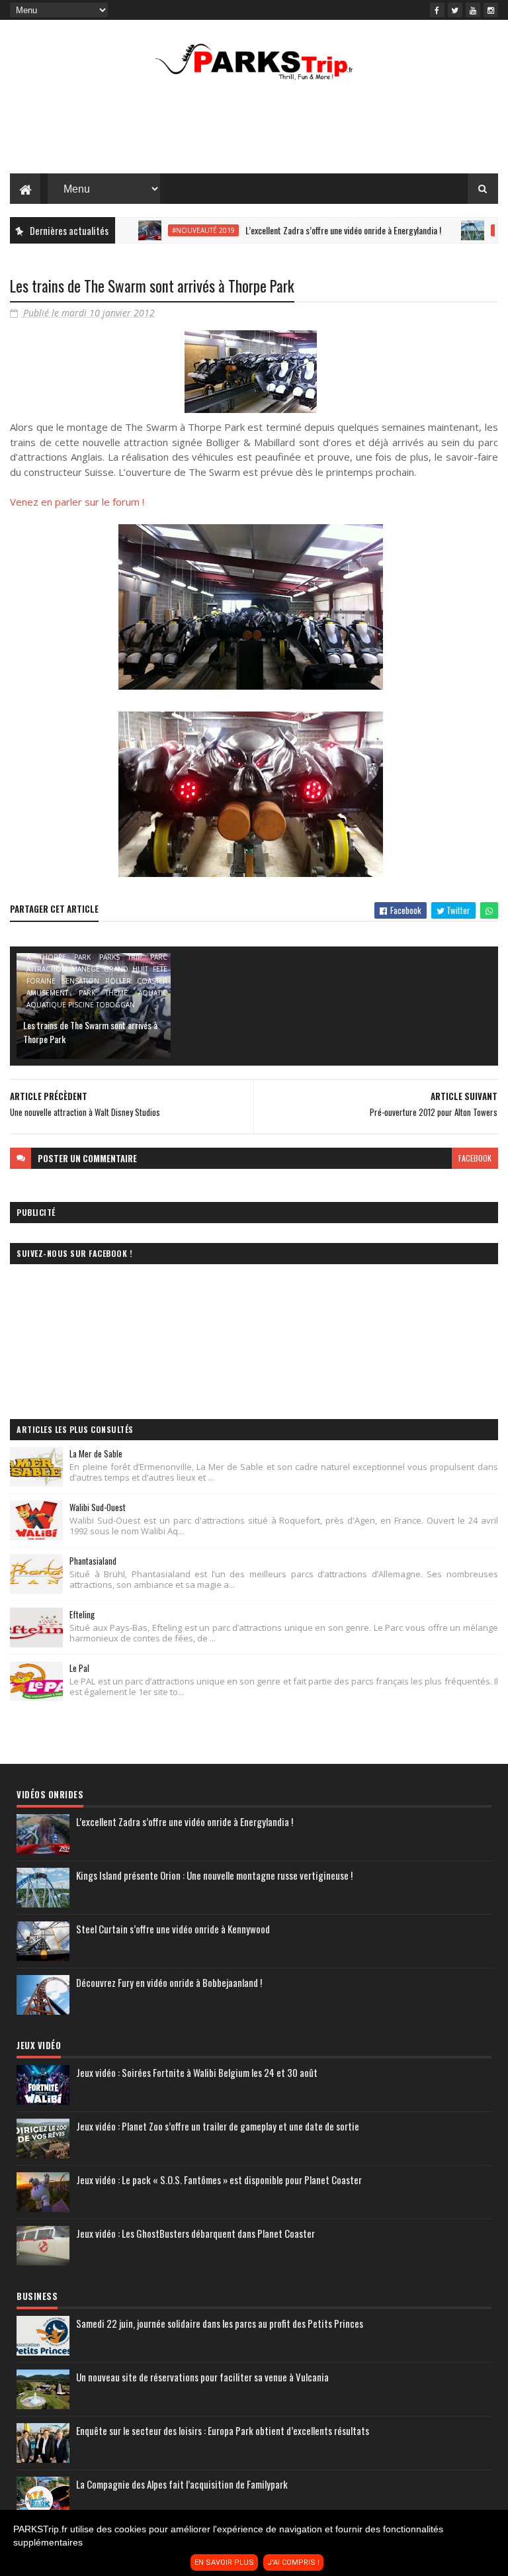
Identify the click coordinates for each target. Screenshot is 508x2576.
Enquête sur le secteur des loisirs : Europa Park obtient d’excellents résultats (223, 2430)
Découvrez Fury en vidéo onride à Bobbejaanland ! (169, 1982)
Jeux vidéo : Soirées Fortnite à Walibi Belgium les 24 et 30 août (197, 2072)
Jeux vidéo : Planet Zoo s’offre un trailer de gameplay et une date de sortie (218, 2126)
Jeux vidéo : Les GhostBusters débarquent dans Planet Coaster (195, 2233)
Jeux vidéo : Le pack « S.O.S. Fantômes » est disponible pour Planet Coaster (219, 2180)
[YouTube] (473, 10)
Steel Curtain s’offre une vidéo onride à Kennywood (173, 1929)
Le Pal (79, 1668)
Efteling (82, 1614)
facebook (475, 1158)
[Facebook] (437, 10)
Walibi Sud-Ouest (98, 1507)
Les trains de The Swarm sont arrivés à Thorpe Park (90, 1032)
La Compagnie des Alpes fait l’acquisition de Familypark (182, 2484)
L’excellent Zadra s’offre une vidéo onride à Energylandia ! (307, 230)
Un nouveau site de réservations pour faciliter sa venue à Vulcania (202, 2377)
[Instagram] (491, 10)
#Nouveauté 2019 (167, 230)
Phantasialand (93, 1561)
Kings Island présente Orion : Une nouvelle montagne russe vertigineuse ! (214, 1875)
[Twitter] (455, 10)
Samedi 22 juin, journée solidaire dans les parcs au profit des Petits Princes (220, 2323)
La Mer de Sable (96, 1453)
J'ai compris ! (293, 2562)
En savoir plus (224, 2562)
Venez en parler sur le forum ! (77, 502)
